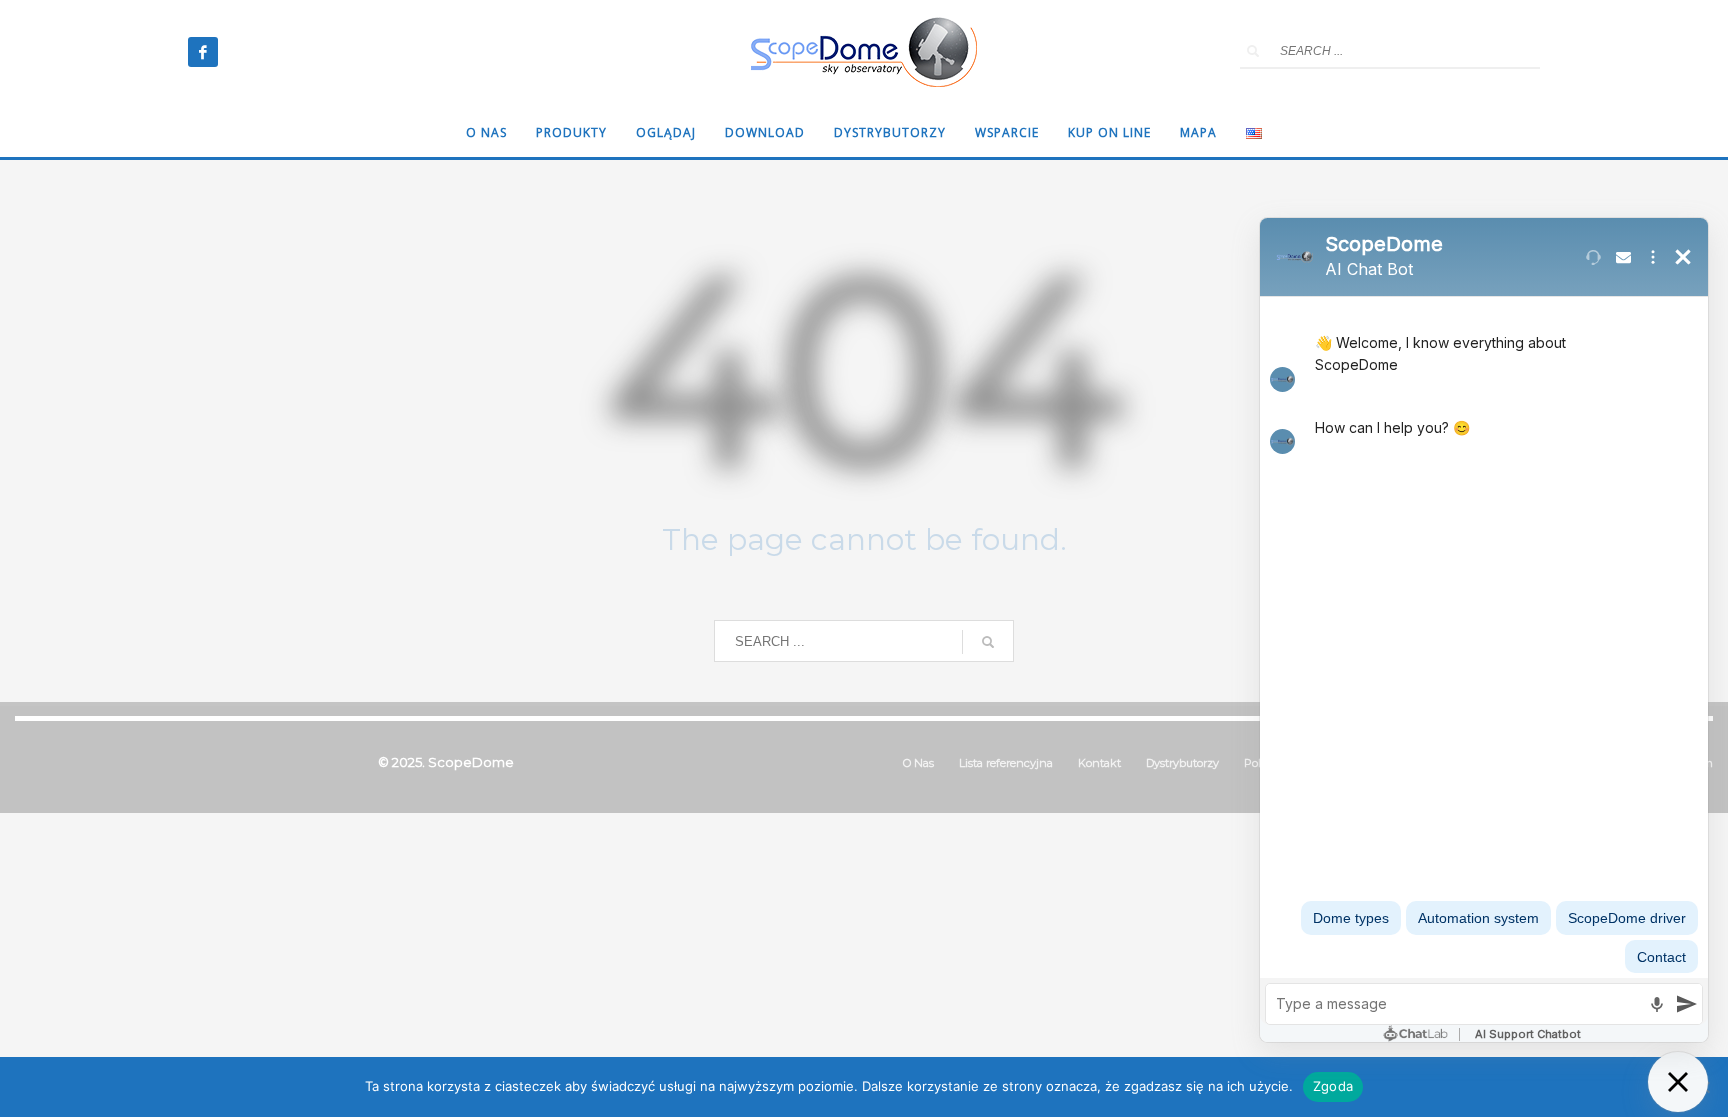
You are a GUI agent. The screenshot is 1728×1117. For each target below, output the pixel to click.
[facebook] (203, 52)
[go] (1253, 51)
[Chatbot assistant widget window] (1484, 630)
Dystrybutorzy (1182, 763)
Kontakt (1099, 763)
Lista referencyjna (1006, 763)
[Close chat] (1678, 1082)
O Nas (918, 763)
